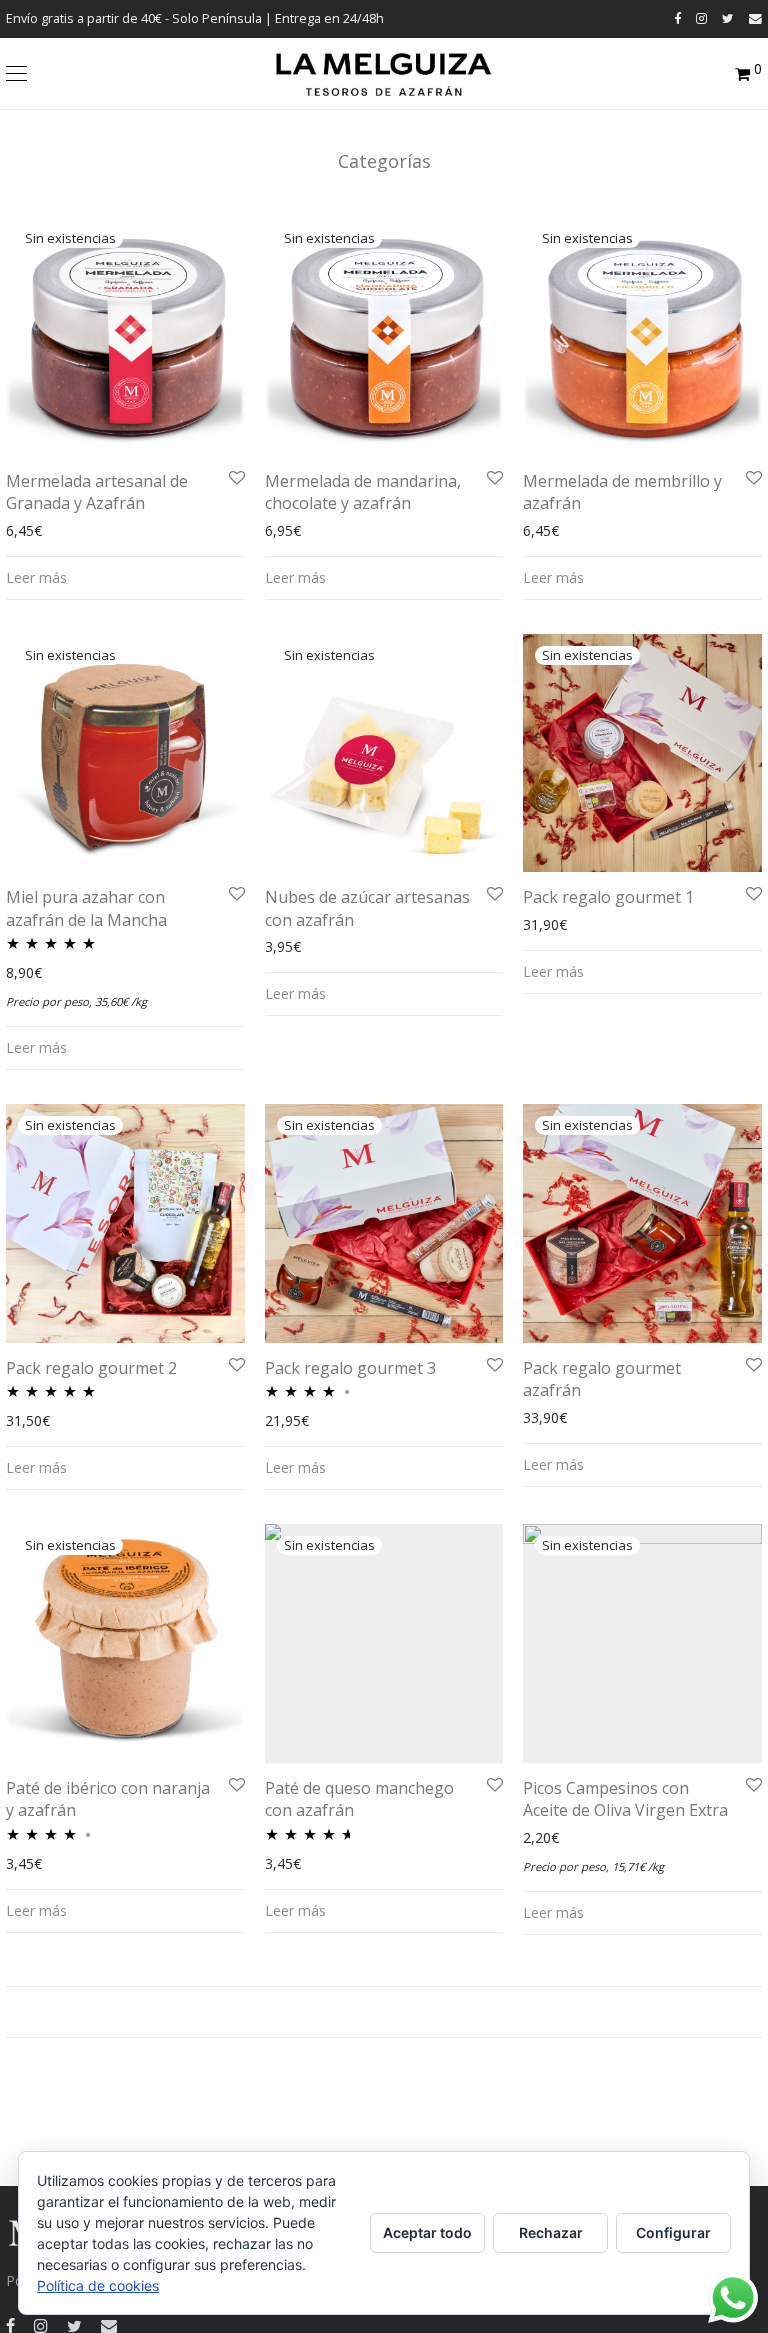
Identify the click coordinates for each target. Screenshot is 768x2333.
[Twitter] (728, 18)
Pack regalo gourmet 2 (91, 1368)
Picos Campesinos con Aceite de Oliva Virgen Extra (625, 1799)
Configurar (673, 2232)
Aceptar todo (427, 2232)
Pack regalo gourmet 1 (608, 897)
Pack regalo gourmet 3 (350, 1368)
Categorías (384, 161)
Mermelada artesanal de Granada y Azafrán (97, 492)
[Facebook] (677, 18)
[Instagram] (701, 18)
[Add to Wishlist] (235, 478)
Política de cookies (98, 2285)
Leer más (36, 577)
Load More (384, 2012)
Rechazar (551, 2232)
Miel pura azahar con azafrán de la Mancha (86, 908)
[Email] (755, 18)
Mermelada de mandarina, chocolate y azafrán (363, 492)
